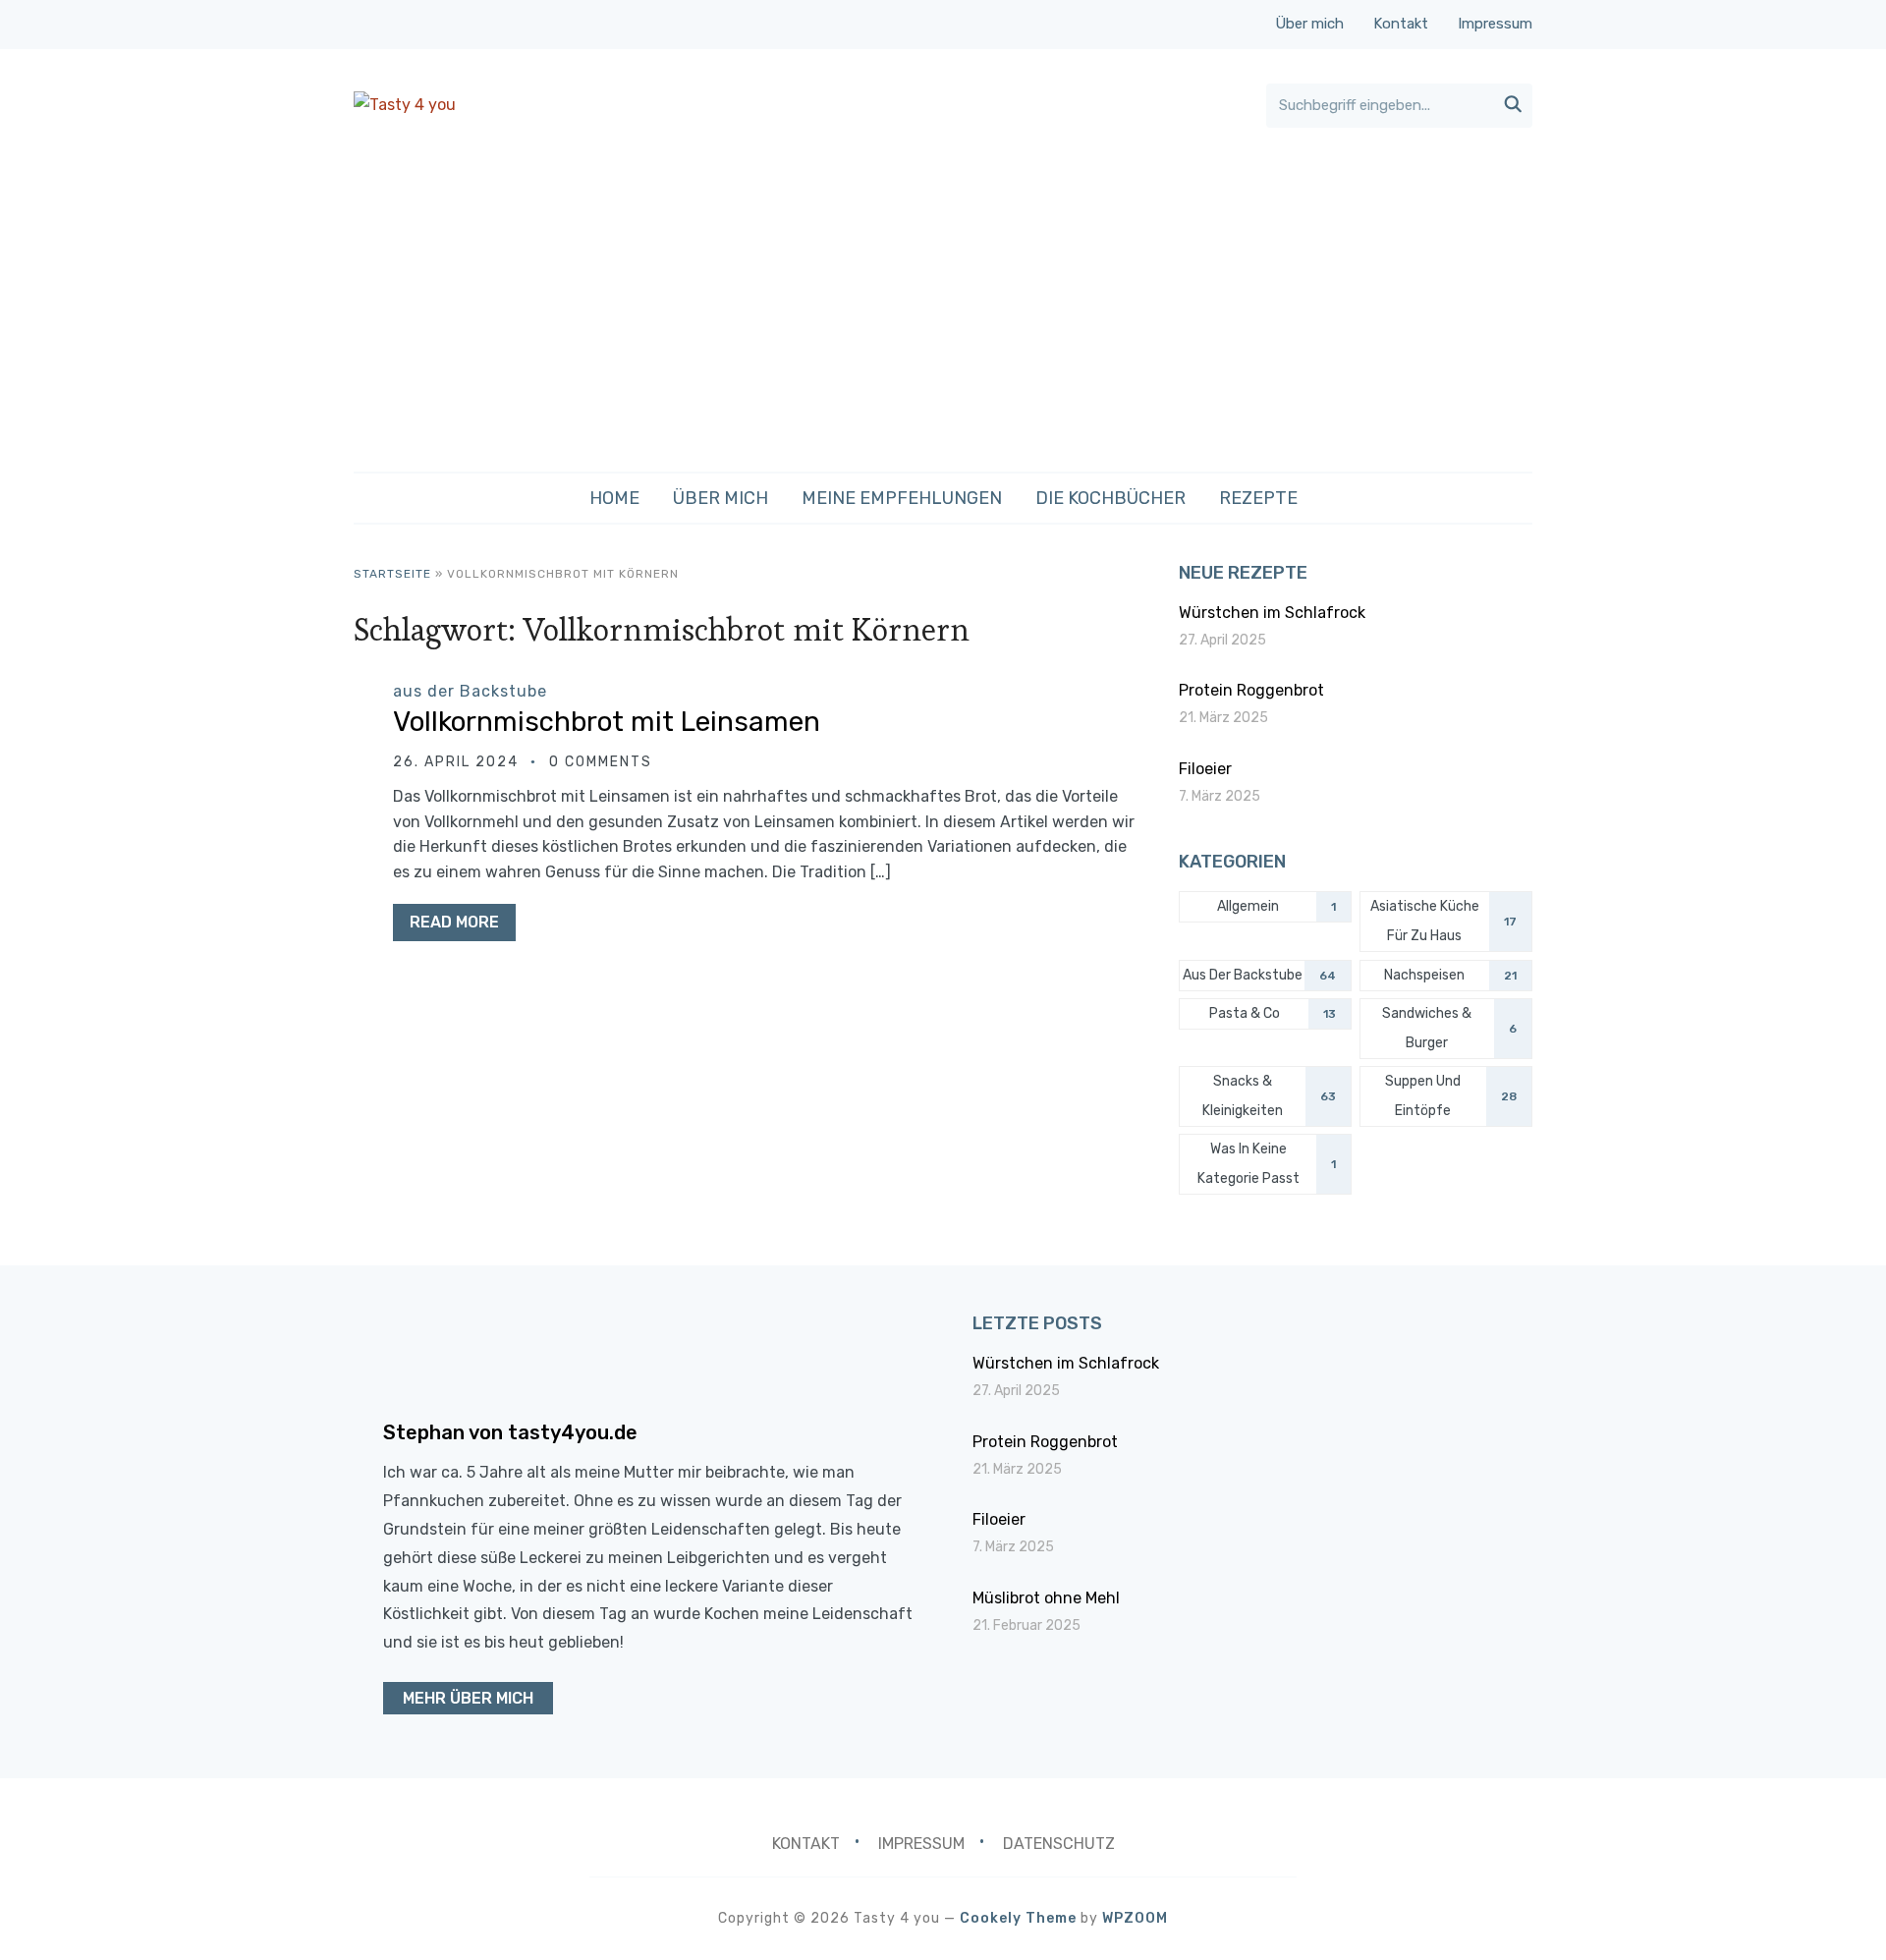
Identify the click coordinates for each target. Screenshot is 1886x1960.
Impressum (1495, 24)
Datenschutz (1059, 1844)
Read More (454, 922)
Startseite (392, 574)
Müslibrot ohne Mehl (1046, 1598)
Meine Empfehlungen (902, 498)
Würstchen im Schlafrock (1272, 613)
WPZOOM (1135, 1918)
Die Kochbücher (1110, 498)
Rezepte (1258, 498)
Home (614, 498)
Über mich (1309, 24)
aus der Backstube (470, 691)
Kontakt (1401, 24)
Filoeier (1205, 769)
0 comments (601, 762)
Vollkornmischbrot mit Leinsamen (607, 722)
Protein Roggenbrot (1251, 690)
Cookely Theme (1018, 1918)
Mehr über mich (468, 1698)
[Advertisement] (943, 300)
